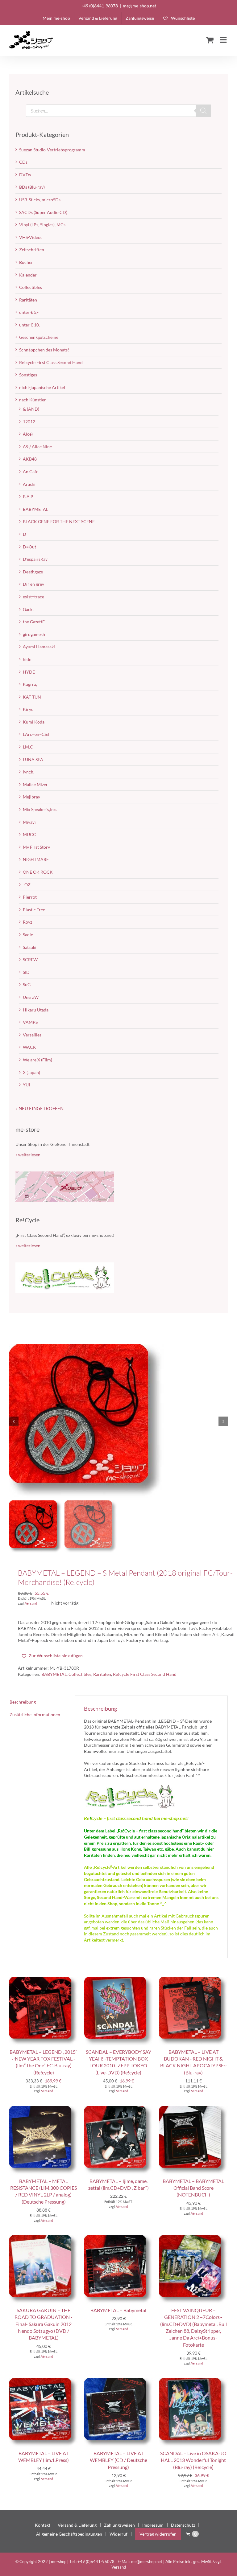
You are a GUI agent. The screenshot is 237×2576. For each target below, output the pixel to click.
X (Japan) (31, 1072)
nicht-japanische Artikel (42, 387)
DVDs (25, 175)
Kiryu (28, 709)
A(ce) (28, 434)
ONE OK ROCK (38, 872)
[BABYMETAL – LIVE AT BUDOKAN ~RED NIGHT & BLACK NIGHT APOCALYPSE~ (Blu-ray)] (193, 1980)
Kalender (28, 275)
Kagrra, (30, 684)
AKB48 (30, 459)
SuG (27, 984)
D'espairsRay (35, 559)
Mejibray (31, 797)
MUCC (29, 834)
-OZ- (27, 885)
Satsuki (30, 947)
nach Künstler (33, 400)
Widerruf (118, 2534)
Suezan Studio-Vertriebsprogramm (52, 150)
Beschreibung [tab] (23, 1702)
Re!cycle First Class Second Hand (145, 1674)
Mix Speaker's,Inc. (40, 809)
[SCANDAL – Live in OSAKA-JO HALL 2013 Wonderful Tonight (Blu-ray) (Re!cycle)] (193, 2381)
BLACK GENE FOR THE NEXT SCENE (59, 521)
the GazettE (34, 622)
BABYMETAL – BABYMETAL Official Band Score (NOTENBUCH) (193, 2188)
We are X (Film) (37, 1060)
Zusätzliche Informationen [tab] (35, 1715)
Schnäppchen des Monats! (44, 350)
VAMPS (30, 1022)
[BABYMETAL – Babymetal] (119, 2238)
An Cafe (31, 472)
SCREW (30, 960)
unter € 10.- (30, 325)
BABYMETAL (54, 1674)
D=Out (29, 547)
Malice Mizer (35, 784)
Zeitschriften (32, 250)
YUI (26, 1085)
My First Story (36, 847)
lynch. (29, 772)
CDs (23, 162)
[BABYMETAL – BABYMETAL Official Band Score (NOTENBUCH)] (193, 2109)
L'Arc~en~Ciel (36, 734)
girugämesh (34, 634)
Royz (27, 922)
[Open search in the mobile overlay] (118, 111)
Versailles (32, 1035)
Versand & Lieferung (77, 2525)
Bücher (26, 262)
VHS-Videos (31, 237)
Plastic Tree (34, 910)
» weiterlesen (28, 1155)
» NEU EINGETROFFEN (39, 1108)
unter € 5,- (29, 312)
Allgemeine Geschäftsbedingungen (69, 2534)
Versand (31, 1603)
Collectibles (80, 1674)
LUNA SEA (33, 759)
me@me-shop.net (139, 6)
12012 (29, 422)
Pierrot (30, 897)
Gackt (28, 609)
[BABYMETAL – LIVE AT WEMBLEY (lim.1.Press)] (44, 2381)
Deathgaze (33, 572)
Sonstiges (28, 375)
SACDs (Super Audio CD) (43, 212)
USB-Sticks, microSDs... (41, 200)
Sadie (28, 935)
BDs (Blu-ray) (32, 187)
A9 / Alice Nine (37, 447)
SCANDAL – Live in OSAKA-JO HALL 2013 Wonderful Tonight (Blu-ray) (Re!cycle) (193, 2460)
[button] (52, 1656)
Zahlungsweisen (119, 2525)
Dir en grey (33, 584)
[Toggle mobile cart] (210, 40)
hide (27, 659)
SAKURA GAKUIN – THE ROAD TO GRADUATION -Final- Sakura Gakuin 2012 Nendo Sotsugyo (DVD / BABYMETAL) (44, 2324)
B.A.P (28, 496)
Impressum (153, 2525)
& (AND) (31, 409)
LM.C (28, 747)
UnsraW (31, 997)
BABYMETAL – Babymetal (118, 2310)
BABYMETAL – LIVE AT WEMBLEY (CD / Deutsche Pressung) (118, 2460)
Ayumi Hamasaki (39, 647)
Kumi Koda (34, 722)
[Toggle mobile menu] (224, 40)
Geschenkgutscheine (39, 337)
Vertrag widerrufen (158, 2534)
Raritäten (102, 1674)
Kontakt (43, 2525)
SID (26, 972)
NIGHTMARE (36, 859)
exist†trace (33, 597)
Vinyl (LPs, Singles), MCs (42, 225)
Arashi (29, 484)
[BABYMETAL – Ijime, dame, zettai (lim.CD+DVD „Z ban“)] (119, 2109)
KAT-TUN (32, 697)
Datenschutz (183, 2525)
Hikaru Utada (36, 1010)
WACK (29, 1047)
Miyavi (29, 822)
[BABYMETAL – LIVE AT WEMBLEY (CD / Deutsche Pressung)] (119, 2381)
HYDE (29, 672)
